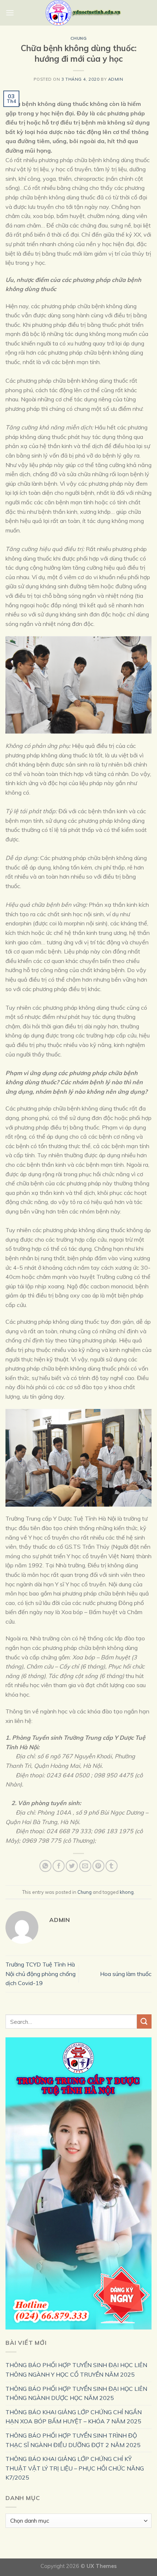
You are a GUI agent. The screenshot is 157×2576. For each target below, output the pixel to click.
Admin (116, 79)
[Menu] (10, 13)
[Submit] (144, 2021)
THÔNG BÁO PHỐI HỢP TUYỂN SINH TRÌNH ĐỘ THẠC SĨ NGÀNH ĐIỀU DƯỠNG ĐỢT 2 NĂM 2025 (73, 2440)
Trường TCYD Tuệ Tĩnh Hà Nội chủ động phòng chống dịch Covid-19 (41, 1974)
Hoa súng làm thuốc (126, 1974)
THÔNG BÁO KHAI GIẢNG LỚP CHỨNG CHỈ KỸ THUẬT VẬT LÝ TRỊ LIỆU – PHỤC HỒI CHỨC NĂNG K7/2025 (75, 2468)
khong (127, 1892)
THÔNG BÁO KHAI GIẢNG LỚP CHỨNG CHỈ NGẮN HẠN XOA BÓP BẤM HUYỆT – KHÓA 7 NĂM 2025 (74, 2417)
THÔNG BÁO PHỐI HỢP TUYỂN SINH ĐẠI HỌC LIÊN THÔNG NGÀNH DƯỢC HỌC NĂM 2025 (76, 2393)
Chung (79, 38)
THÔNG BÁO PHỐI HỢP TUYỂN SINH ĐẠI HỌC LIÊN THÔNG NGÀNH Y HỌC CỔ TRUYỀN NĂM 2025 (76, 2370)
